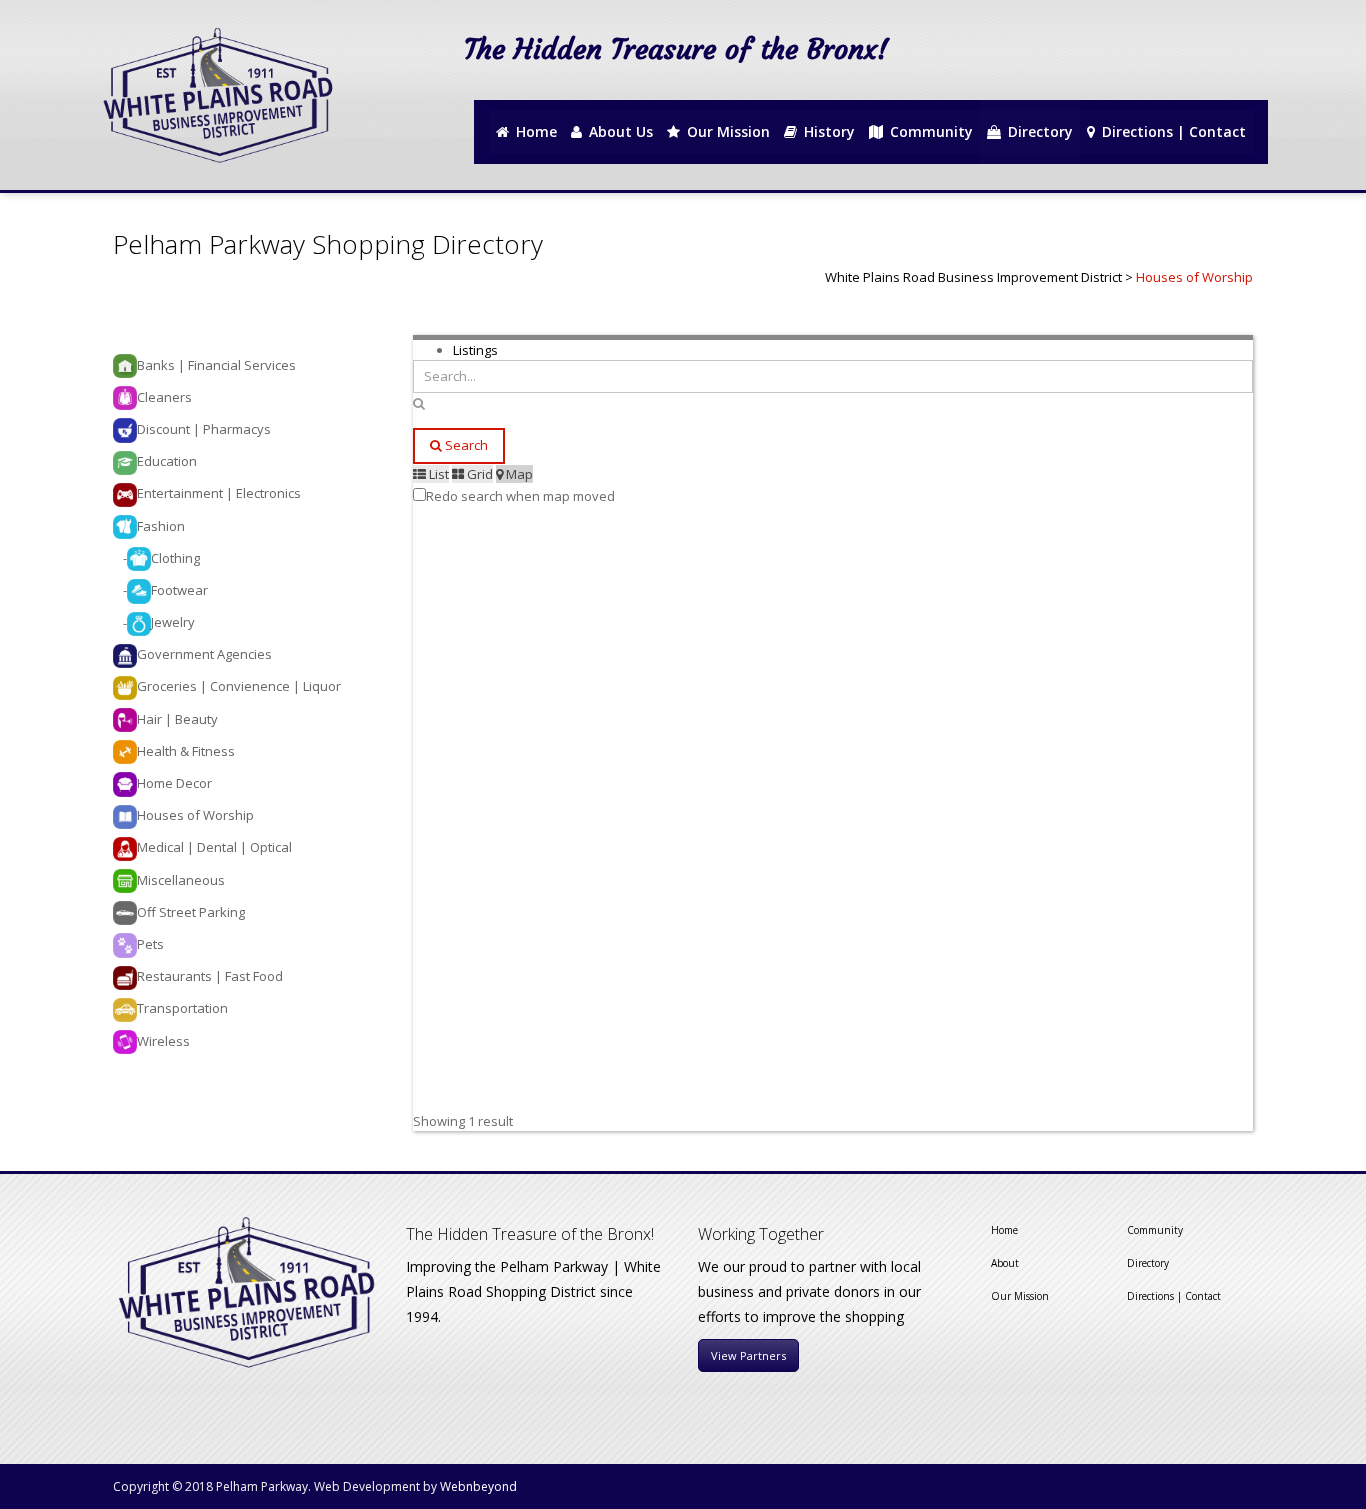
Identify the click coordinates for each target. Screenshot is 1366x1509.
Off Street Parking (191, 912)
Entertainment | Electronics (219, 493)
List (437, 474)
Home (1004, 1230)
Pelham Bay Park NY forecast (1182, 82)
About (1005, 1263)
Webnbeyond (478, 1486)
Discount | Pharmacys (204, 429)
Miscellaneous (181, 880)
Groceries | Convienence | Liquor (239, 686)
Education (167, 461)
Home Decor (174, 783)
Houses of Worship (195, 815)
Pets (150, 944)
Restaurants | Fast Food (210, 976)
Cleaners (164, 397)
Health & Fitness (186, 751)
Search (465, 445)
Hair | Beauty (177, 719)
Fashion (161, 526)
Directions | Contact (1174, 1296)
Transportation (182, 1008)
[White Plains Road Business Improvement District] (216, 95)
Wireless (163, 1041)
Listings (475, 350)
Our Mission (1020, 1296)
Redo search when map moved (520, 496)
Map (518, 474)
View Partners (748, 1355)
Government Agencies (204, 654)
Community (1155, 1230)
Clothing (175, 558)
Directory (1148, 1263)
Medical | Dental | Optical (214, 847)
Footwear (179, 590)
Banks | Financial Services (216, 365)
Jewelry (173, 622)
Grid (478, 474)
